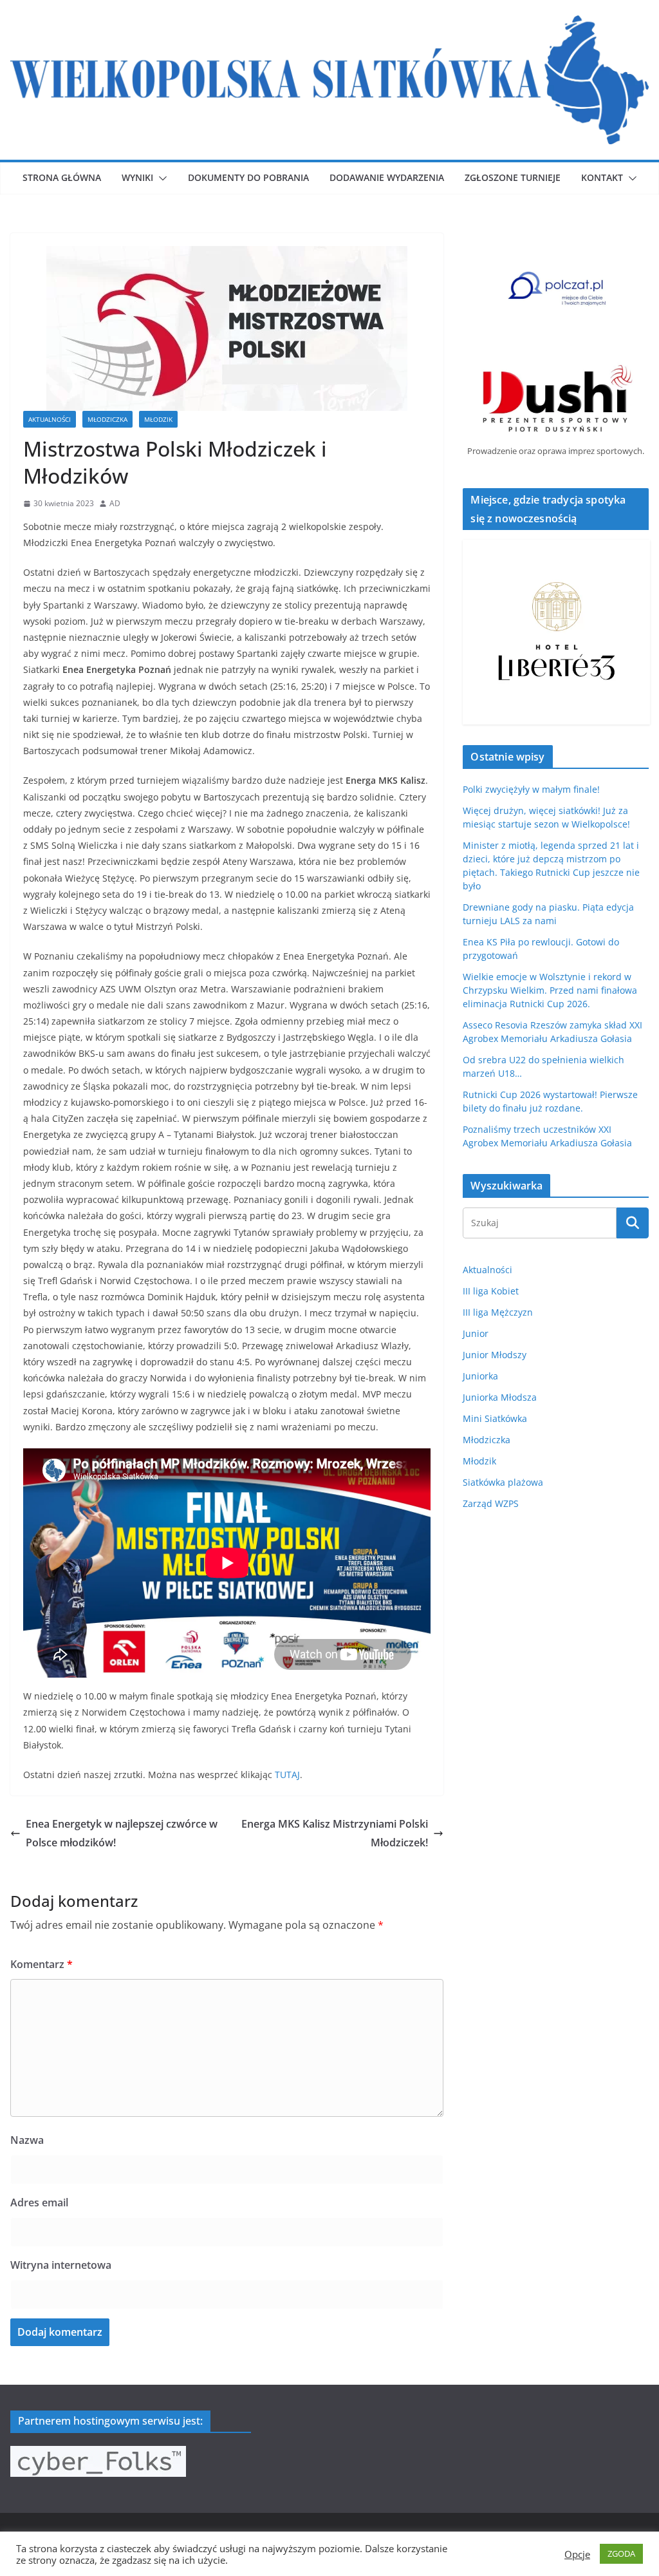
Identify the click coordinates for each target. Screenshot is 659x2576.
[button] (160, 178)
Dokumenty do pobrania (248, 177)
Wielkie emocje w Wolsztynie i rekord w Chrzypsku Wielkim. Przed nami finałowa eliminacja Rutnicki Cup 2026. (550, 990)
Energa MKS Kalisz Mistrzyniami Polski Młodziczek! (335, 1833)
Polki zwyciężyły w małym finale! (531, 789)
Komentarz (42, 1964)
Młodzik (158, 419)
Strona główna (62, 177)
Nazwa (27, 2140)
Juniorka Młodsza (500, 1397)
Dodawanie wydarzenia (387, 177)
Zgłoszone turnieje (513, 177)
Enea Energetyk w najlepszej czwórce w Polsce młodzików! (122, 1833)
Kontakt (602, 177)
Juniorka (480, 1376)
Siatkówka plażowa (503, 1482)
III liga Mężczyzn (498, 1312)
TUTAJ (287, 1775)
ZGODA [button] (621, 2553)
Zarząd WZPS (491, 1503)
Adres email (39, 2202)
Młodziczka (107, 419)
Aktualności (50, 419)
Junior (476, 1333)
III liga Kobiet (491, 1291)
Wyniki (137, 177)
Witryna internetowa (61, 2265)
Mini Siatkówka (495, 1418)
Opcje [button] (577, 2554)
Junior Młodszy (495, 1355)
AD (115, 503)
